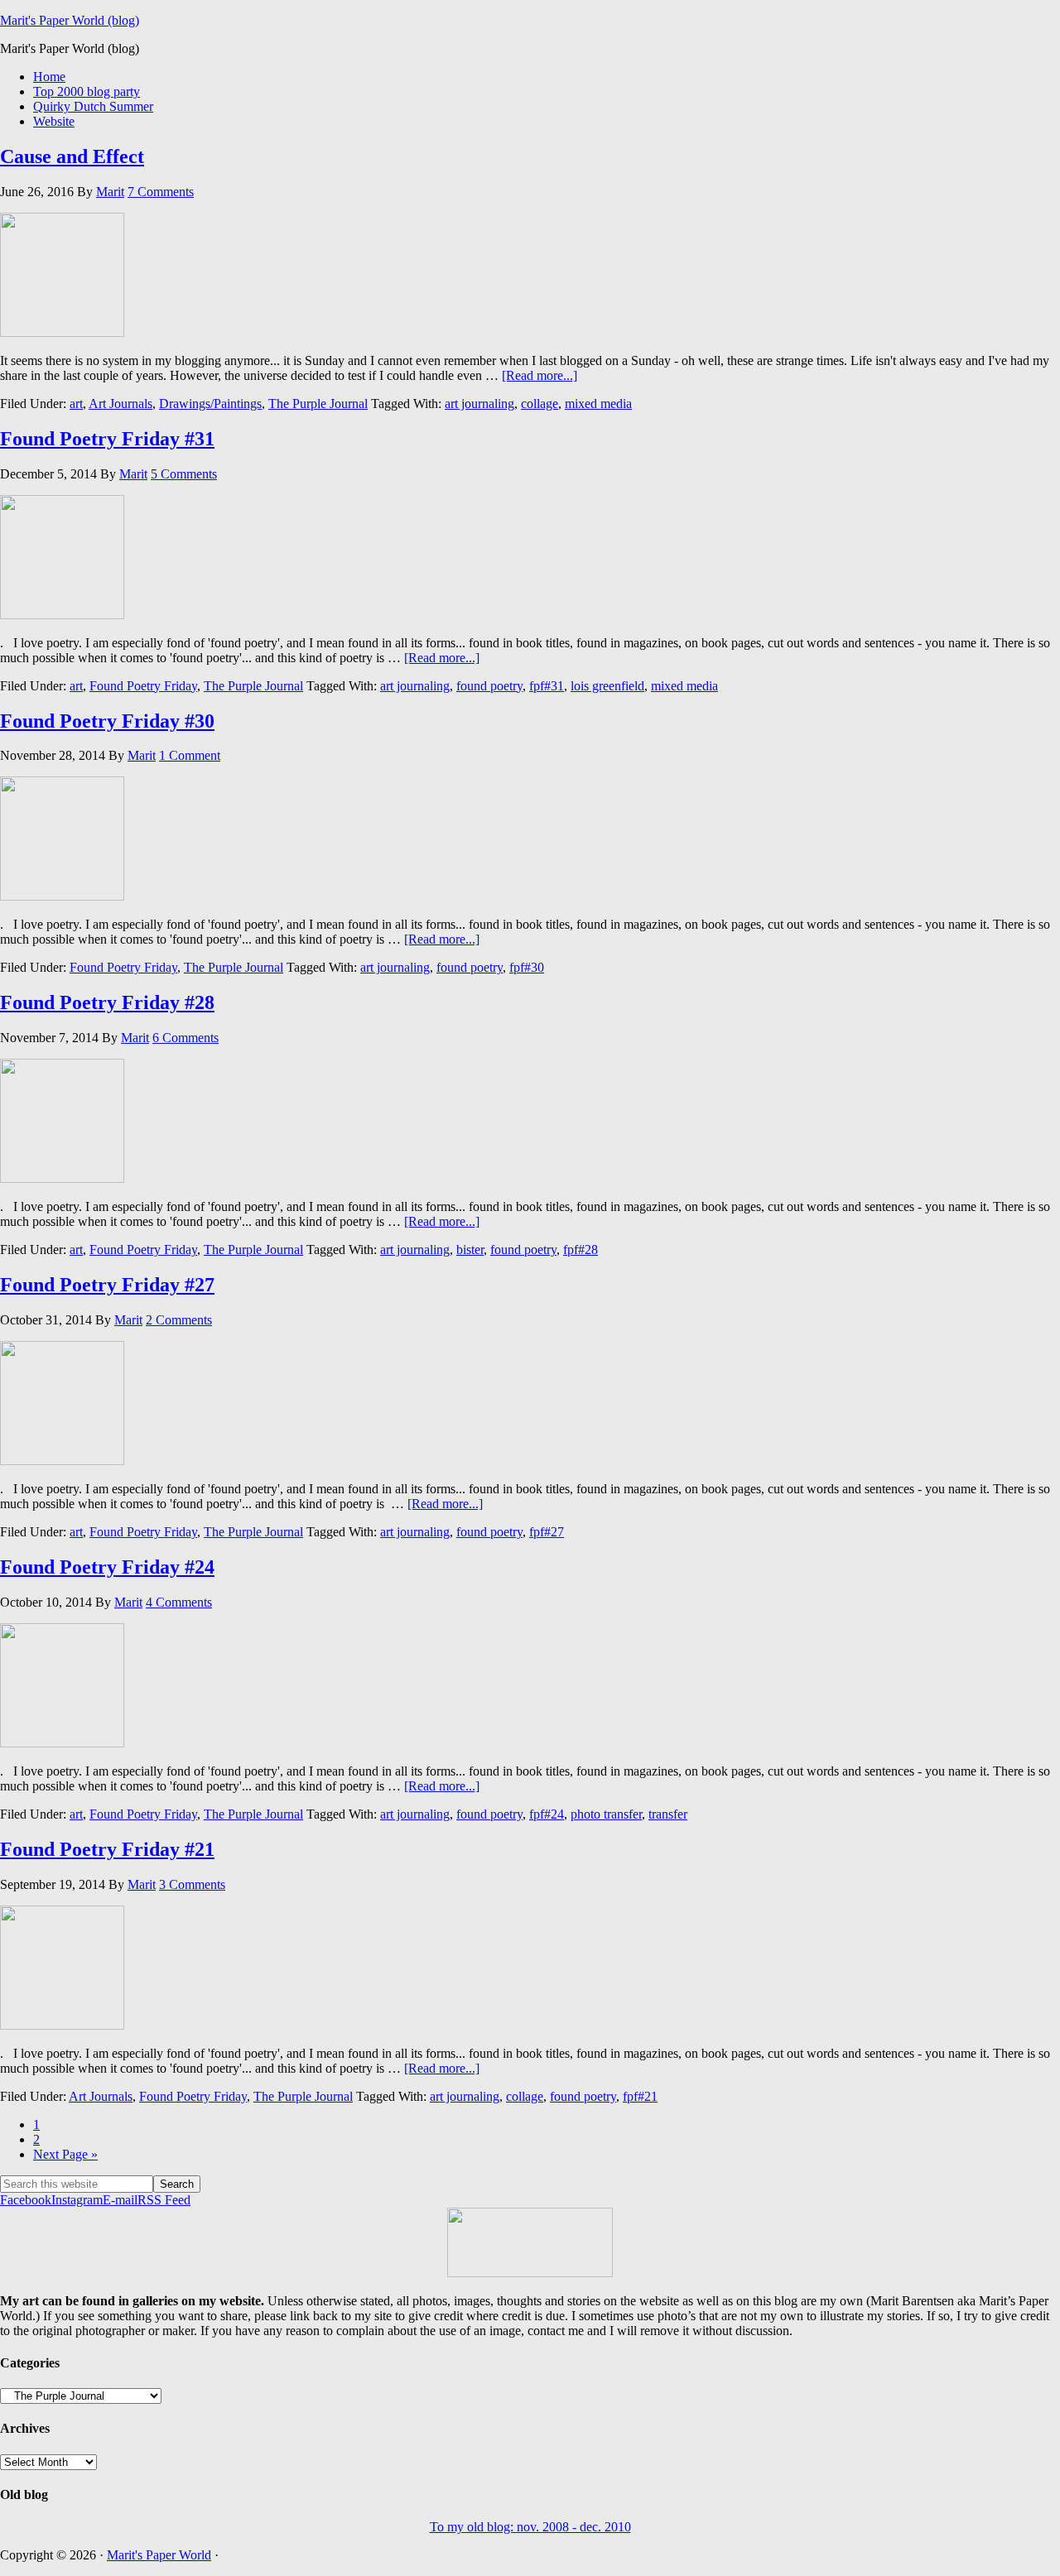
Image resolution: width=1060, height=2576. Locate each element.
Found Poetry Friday (143, 686)
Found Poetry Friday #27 (107, 1285)
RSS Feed (164, 2200)
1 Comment (190, 755)
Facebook (26, 2200)
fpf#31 (547, 686)
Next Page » (65, 2154)
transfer (668, 1814)
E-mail (120, 2200)
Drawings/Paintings (210, 404)
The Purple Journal (318, 404)
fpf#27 (547, 1532)
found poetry (489, 686)
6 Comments (185, 1038)
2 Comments (179, 1320)
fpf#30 (527, 967)
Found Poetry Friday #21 (107, 1849)
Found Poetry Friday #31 (107, 439)
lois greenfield (607, 686)
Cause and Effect (72, 156)
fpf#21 (640, 2096)
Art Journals (120, 404)
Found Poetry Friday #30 (107, 721)
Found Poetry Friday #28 (107, 1002)
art (76, 404)
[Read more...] (540, 375)
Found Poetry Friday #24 (107, 1567)
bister (470, 1250)
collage (540, 404)
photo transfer (606, 1814)
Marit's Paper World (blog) (70, 20)
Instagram (77, 2200)
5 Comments (184, 474)
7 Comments (161, 192)
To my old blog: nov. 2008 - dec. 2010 (530, 2527)
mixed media (598, 404)
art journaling (479, 404)
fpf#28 (581, 1250)
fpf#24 (547, 1814)
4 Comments (179, 1602)
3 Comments (192, 1884)
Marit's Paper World (159, 2555)
